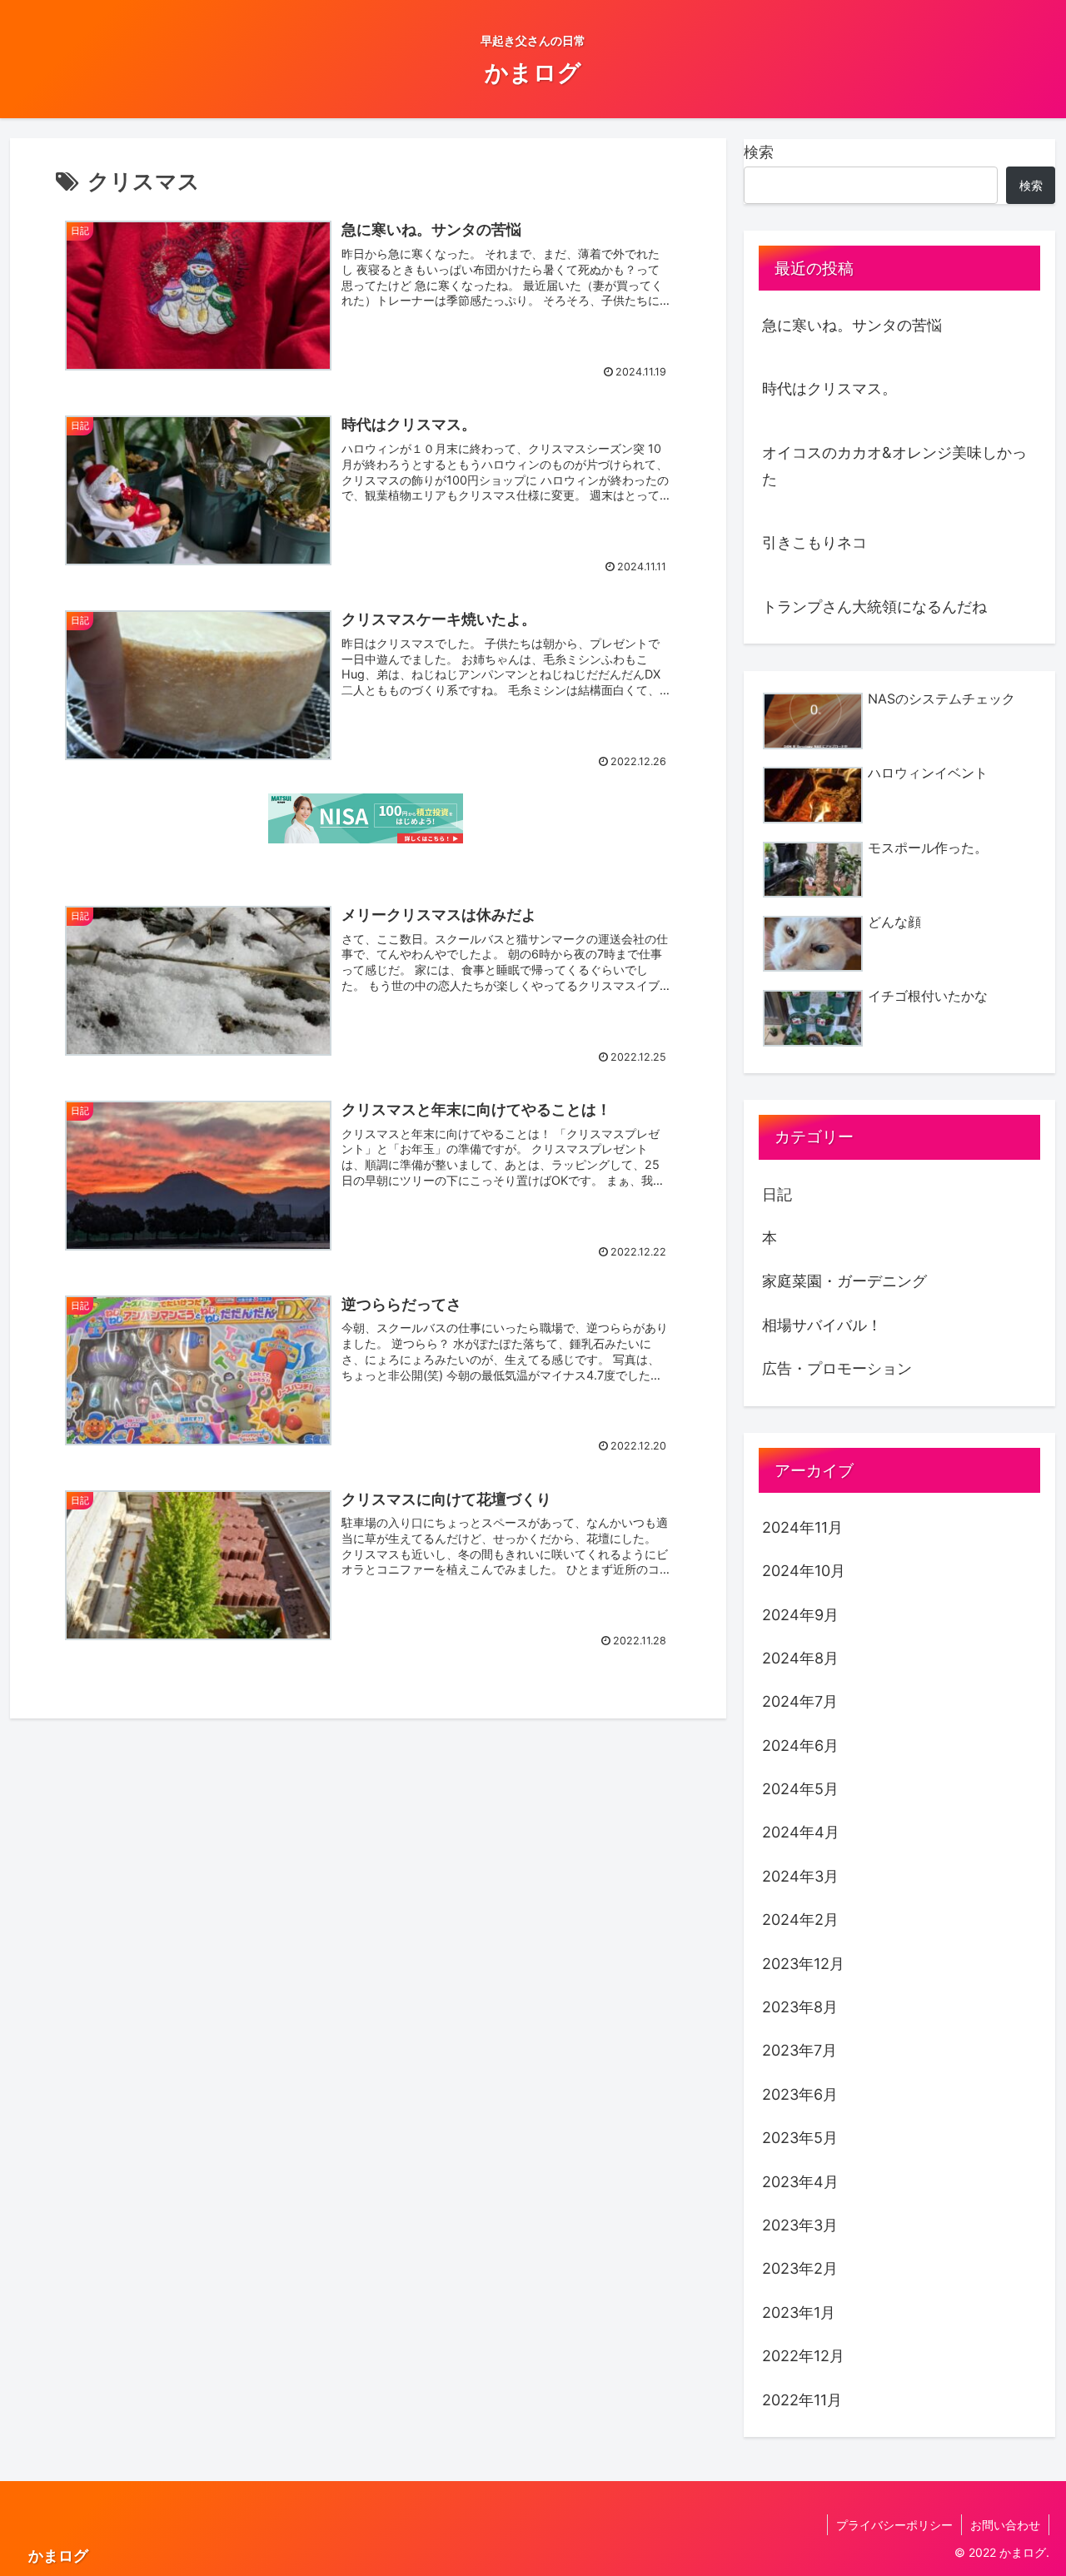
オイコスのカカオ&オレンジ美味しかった (894, 466)
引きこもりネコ (814, 542)
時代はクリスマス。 (829, 388)
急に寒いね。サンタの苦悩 (852, 325)
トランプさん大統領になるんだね (874, 607)
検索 (759, 152)
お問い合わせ (1005, 2525)
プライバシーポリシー (894, 2525)
